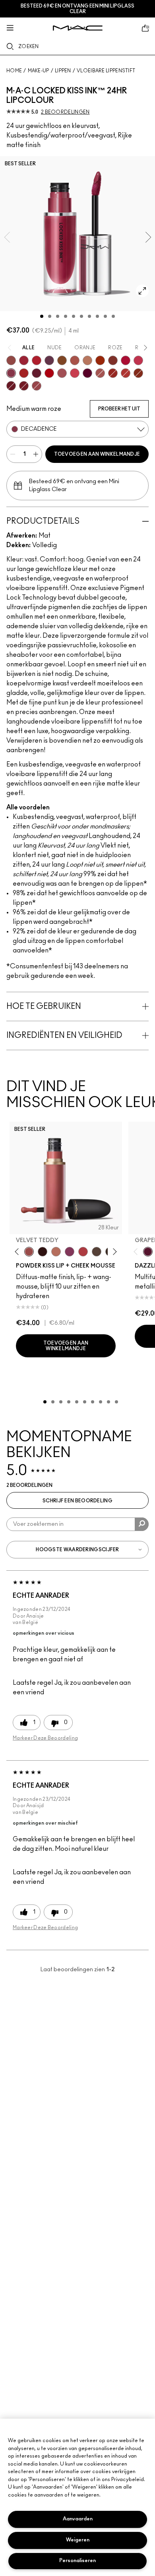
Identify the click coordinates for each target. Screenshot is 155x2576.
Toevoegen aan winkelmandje (97, 454)
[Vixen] (37, 373)
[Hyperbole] (138, 360)
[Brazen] (100, 360)
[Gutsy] (49, 373)
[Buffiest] (97, 1252)
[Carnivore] (11, 386)
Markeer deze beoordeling (45, 1738)
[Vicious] (113, 373)
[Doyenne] (24, 373)
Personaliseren (77, 2561)
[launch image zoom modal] (142, 291)
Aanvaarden (78, 2519)
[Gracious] (75, 373)
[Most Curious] (24, 360)
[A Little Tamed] (83, 1252)
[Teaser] (87, 360)
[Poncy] (24, 386)
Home (14, 71)
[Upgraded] (62, 373)
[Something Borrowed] (70, 1252)
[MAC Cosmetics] (78, 28)
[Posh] (62, 360)
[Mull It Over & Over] (37, 386)
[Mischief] (100, 373)
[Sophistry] (138, 373)
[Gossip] (126, 360)
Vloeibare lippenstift (106, 71)
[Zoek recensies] (142, 1524)
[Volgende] (113, 1252)
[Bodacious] (11, 360)
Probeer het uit (119, 409)
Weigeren (78, 2540)
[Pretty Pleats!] (43, 1252)
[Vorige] (18, 1252)
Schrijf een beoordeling (77, 1501)
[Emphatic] (113, 360)
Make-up (39, 71)
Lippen (63, 71)
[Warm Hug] (56, 1252)
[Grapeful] (148, 1252)
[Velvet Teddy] (29, 1252)
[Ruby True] (37, 360)
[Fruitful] (87, 373)
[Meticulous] (75, 360)
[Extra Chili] (126, 373)
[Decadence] (11, 373)
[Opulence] (49, 360)
